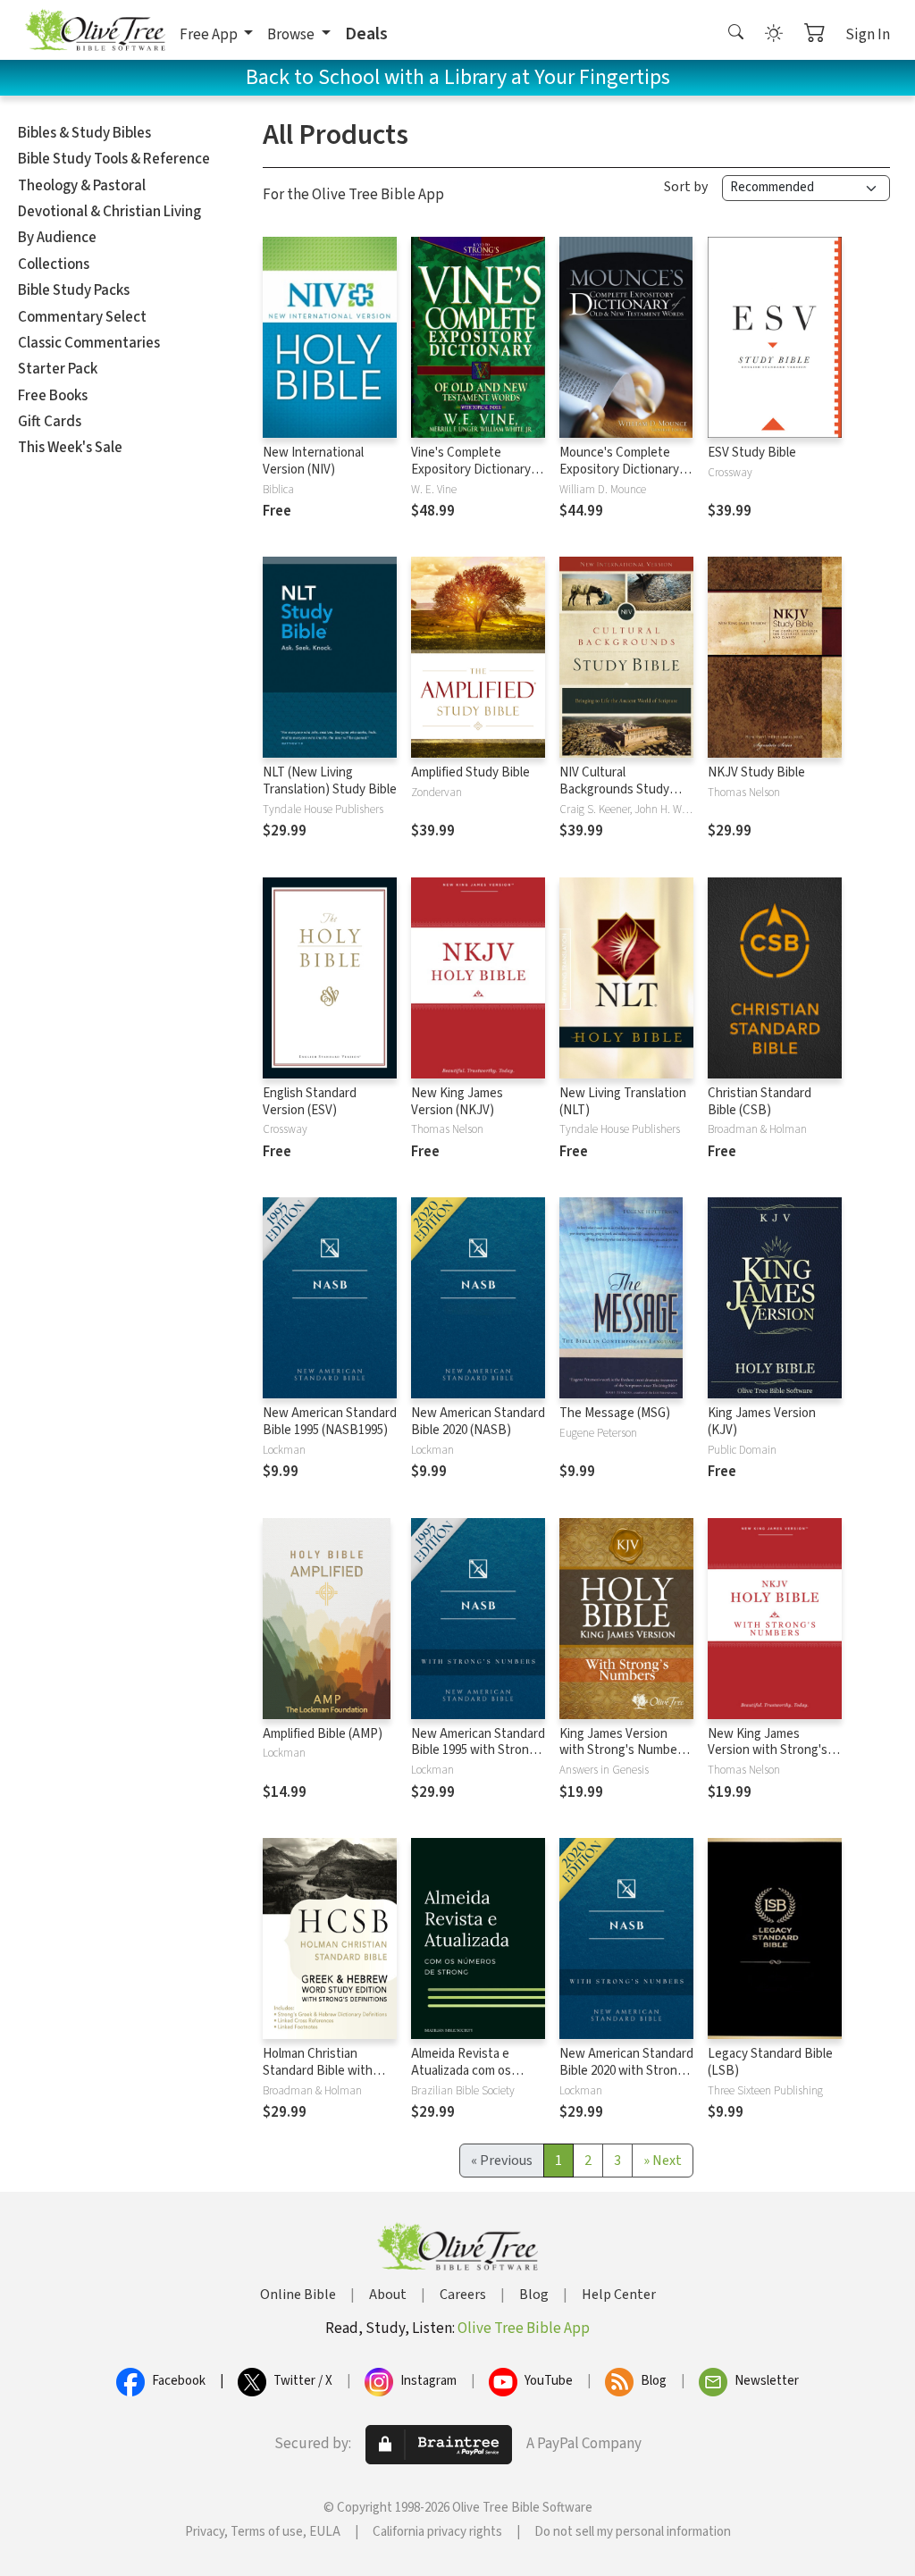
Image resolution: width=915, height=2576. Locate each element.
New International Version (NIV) (313, 461)
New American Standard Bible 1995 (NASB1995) (330, 1422)
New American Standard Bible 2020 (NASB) (478, 1422)
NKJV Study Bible (756, 772)
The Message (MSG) (615, 1413)
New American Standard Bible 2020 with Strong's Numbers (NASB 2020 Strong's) (626, 2079)
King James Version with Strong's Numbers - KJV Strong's (624, 1751)
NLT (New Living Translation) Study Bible (330, 781)
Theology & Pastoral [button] (82, 186)
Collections (54, 264)
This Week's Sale (70, 448)
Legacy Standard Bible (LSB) (770, 2062)
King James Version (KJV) (762, 1422)
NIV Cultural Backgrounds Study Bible (614, 789)
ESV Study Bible (752, 453)
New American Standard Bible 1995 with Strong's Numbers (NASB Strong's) (478, 1759)
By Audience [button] (57, 238)
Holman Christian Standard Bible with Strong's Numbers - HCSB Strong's (318, 2079)
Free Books (53, 396)
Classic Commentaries (89, 343)
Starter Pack (58, 369)
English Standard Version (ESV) (310, 1102)
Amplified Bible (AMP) (323, 1734)
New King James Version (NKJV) (457, 1102)
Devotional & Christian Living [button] (109, 212)
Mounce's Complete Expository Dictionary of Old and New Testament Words (626, 478)
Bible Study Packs (74, 290)
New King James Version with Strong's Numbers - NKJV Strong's (768, 1759)
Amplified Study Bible (470, 772)
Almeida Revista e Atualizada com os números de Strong (465, 2071)
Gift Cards (50, 422)
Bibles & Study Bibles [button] (84, 133)
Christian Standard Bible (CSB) (760, 1102)
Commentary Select (82, 317)
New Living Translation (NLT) (623, 1102)
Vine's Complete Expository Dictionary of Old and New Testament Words (478, 478)
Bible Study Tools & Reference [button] (114, 159)
